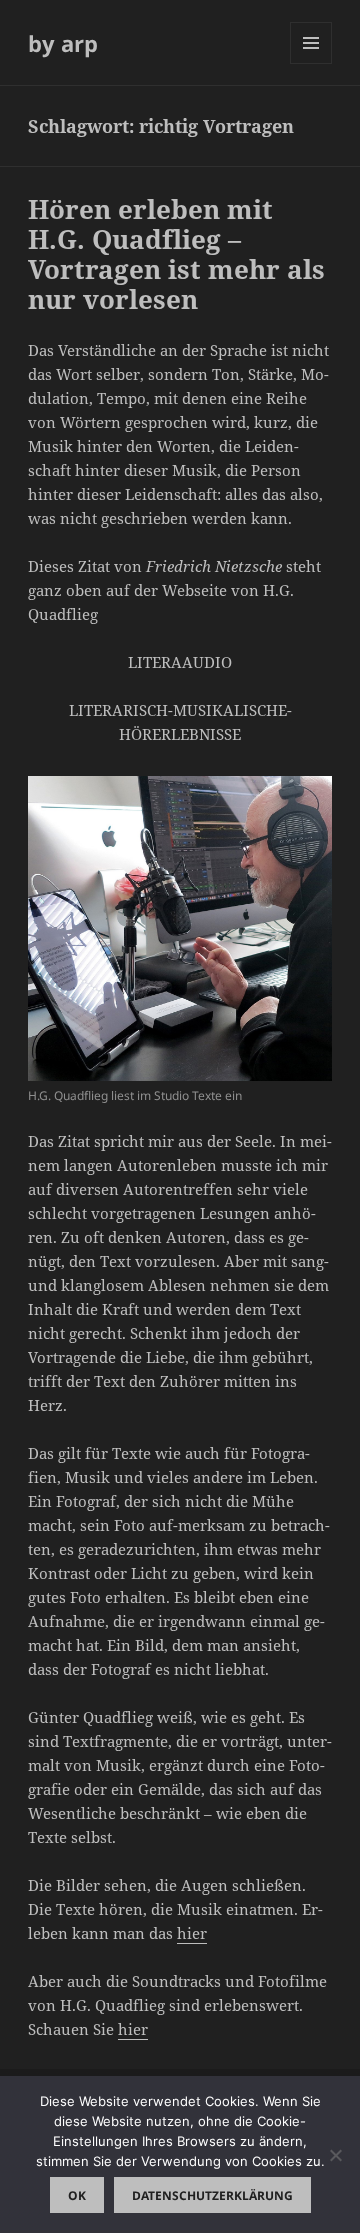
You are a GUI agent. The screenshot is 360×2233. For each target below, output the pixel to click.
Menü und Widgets (311, 63)
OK (77, 2195)
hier (192, 1933)
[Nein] (335, 2155)
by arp (63, 43)
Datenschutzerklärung (212, 2195)
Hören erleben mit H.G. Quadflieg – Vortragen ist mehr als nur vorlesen (176, 254)
